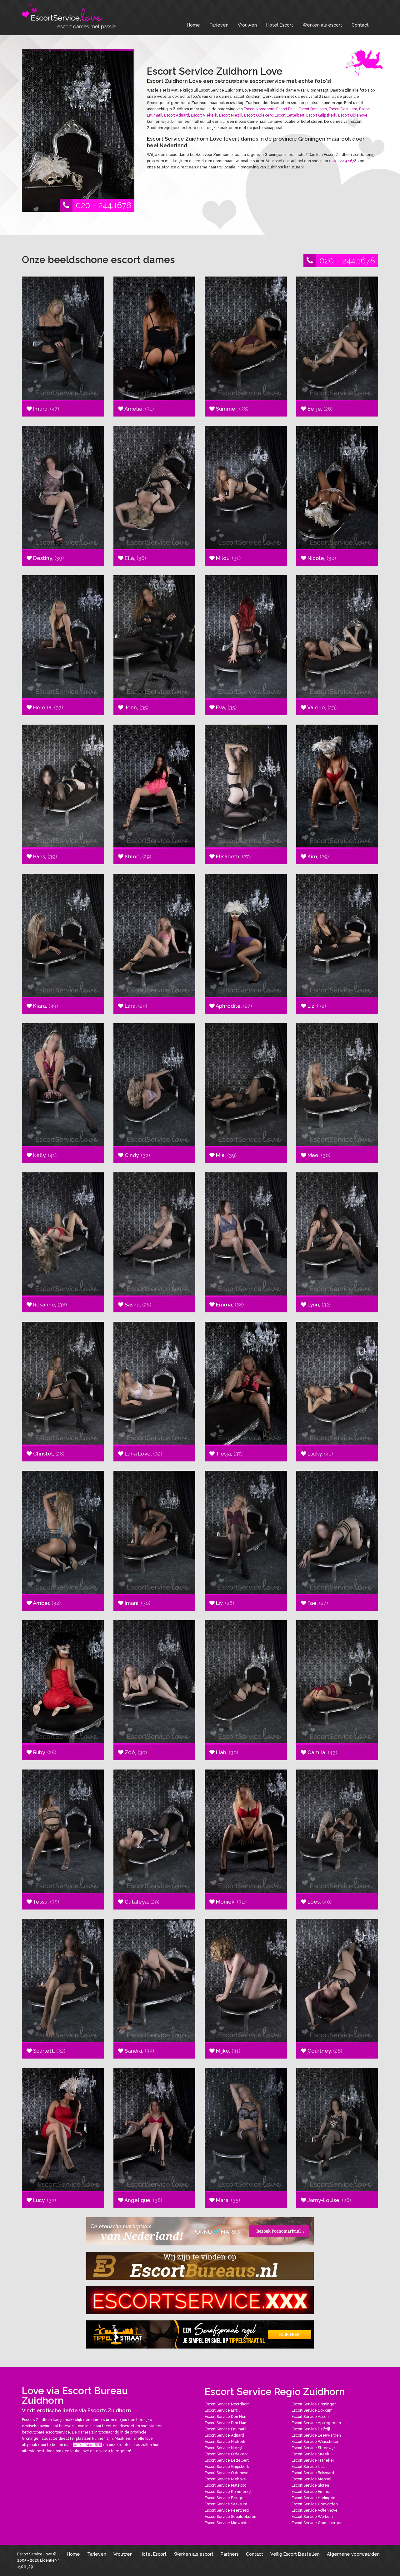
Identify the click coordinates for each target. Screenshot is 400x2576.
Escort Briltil (286, 109)
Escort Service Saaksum (226, 2504)
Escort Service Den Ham (226, 2423)
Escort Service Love (35, 2554)
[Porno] (200, 2231)
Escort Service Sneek (310, 2454)
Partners (230, 2554)
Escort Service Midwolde (227, 2523)
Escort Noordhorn (259, 109)
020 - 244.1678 (103, 205)
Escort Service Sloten (310, 2485)
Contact (360, 25)
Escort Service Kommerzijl (228, 2492)
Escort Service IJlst (308, 2467)
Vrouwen (247, 25)
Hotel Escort (280, 25)
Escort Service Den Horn (226, 2417)
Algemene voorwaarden (353, 2554)
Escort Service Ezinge (224, 2498)
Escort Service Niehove (225, 2479)
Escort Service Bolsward (313, 2473)
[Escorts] (200, 2334)
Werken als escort (322, 25)
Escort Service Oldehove (227, 2473)
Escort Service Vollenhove (315, 2510)
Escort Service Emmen (312, 2492)
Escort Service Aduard (224, 2435)
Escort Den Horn (313, 109)
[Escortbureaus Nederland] (200, 2266)
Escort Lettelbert (290, 115)
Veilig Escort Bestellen (295, 2554)
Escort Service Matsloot (225, 2485)
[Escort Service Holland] (200, 2300)
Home (193, 25)
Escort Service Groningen (314, 2404)
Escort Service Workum (312, 2517)
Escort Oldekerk (258, 115)
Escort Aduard (177, 115)
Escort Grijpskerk (321, 115)
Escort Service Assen (310, 2417)
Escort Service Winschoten (315, 2442)
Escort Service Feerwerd (227, 2510)
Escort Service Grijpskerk (227, 2467)
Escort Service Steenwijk (314, 2448)
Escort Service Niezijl (223, 2448)
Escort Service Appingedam (316, 2423)
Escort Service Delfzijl (311, 2429)
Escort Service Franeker (313, 2460)
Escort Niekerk (204, 115)
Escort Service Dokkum (312, 2410)
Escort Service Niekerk (225, 2442)
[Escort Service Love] (69, 16)
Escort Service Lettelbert (227, 2460)
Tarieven (219, 25)
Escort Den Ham (343, 109)
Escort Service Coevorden (315, 2504)
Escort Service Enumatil (225, 2429)
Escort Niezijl (231, 115)
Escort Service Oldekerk (226, 2454)
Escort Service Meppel (311, 2479)
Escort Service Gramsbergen (317, 2523)
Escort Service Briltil (222, 2410)
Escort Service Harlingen (313, 2498)
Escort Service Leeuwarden (316, 2435)
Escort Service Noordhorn (227, 2404)
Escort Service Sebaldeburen (230, 2517)
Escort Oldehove (353, 115)
